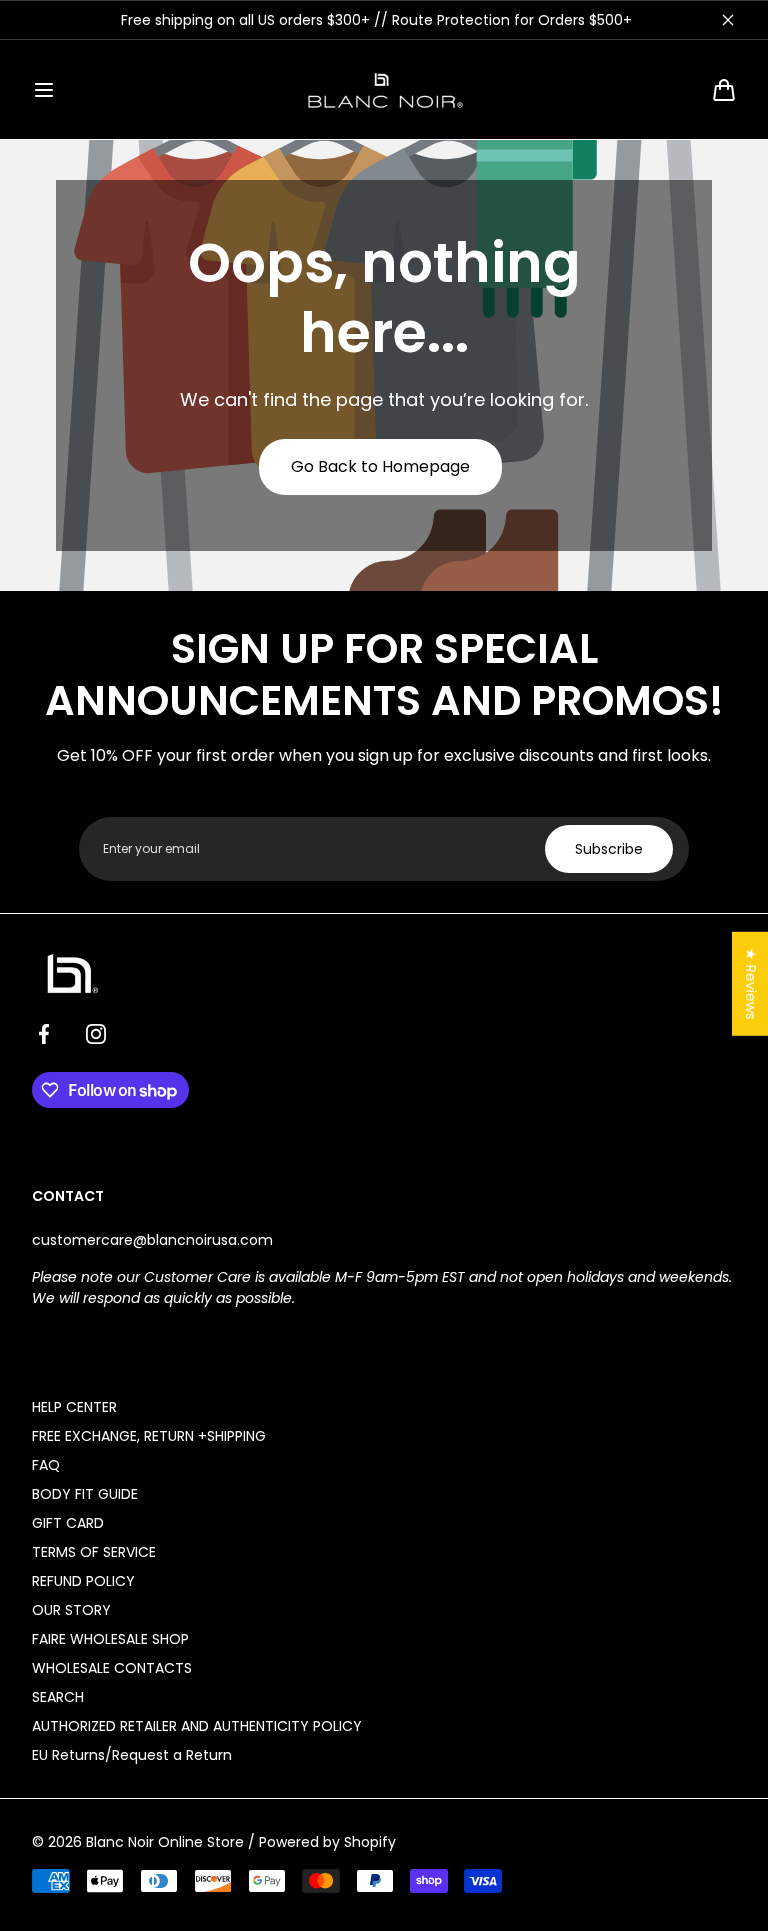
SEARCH (58, 1697)
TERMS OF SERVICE (94, 1552)
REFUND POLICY (83, 1581)
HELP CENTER (74, 1407)
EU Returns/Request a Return (132, 1755)
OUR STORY (71, 1610)
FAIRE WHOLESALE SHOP (110, 1639)
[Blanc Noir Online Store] (384, 89)
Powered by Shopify (327, 1842)
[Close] (728, 20)
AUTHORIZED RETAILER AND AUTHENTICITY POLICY (197, 1726)
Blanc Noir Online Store (165, 1842)
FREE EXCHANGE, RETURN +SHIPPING (149, 1436)
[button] (44, 90)
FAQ (46, 1465)
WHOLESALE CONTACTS (112, 1668)
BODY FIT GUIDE (85, 1494)
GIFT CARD (68, 1523)
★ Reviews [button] (751, 983)
